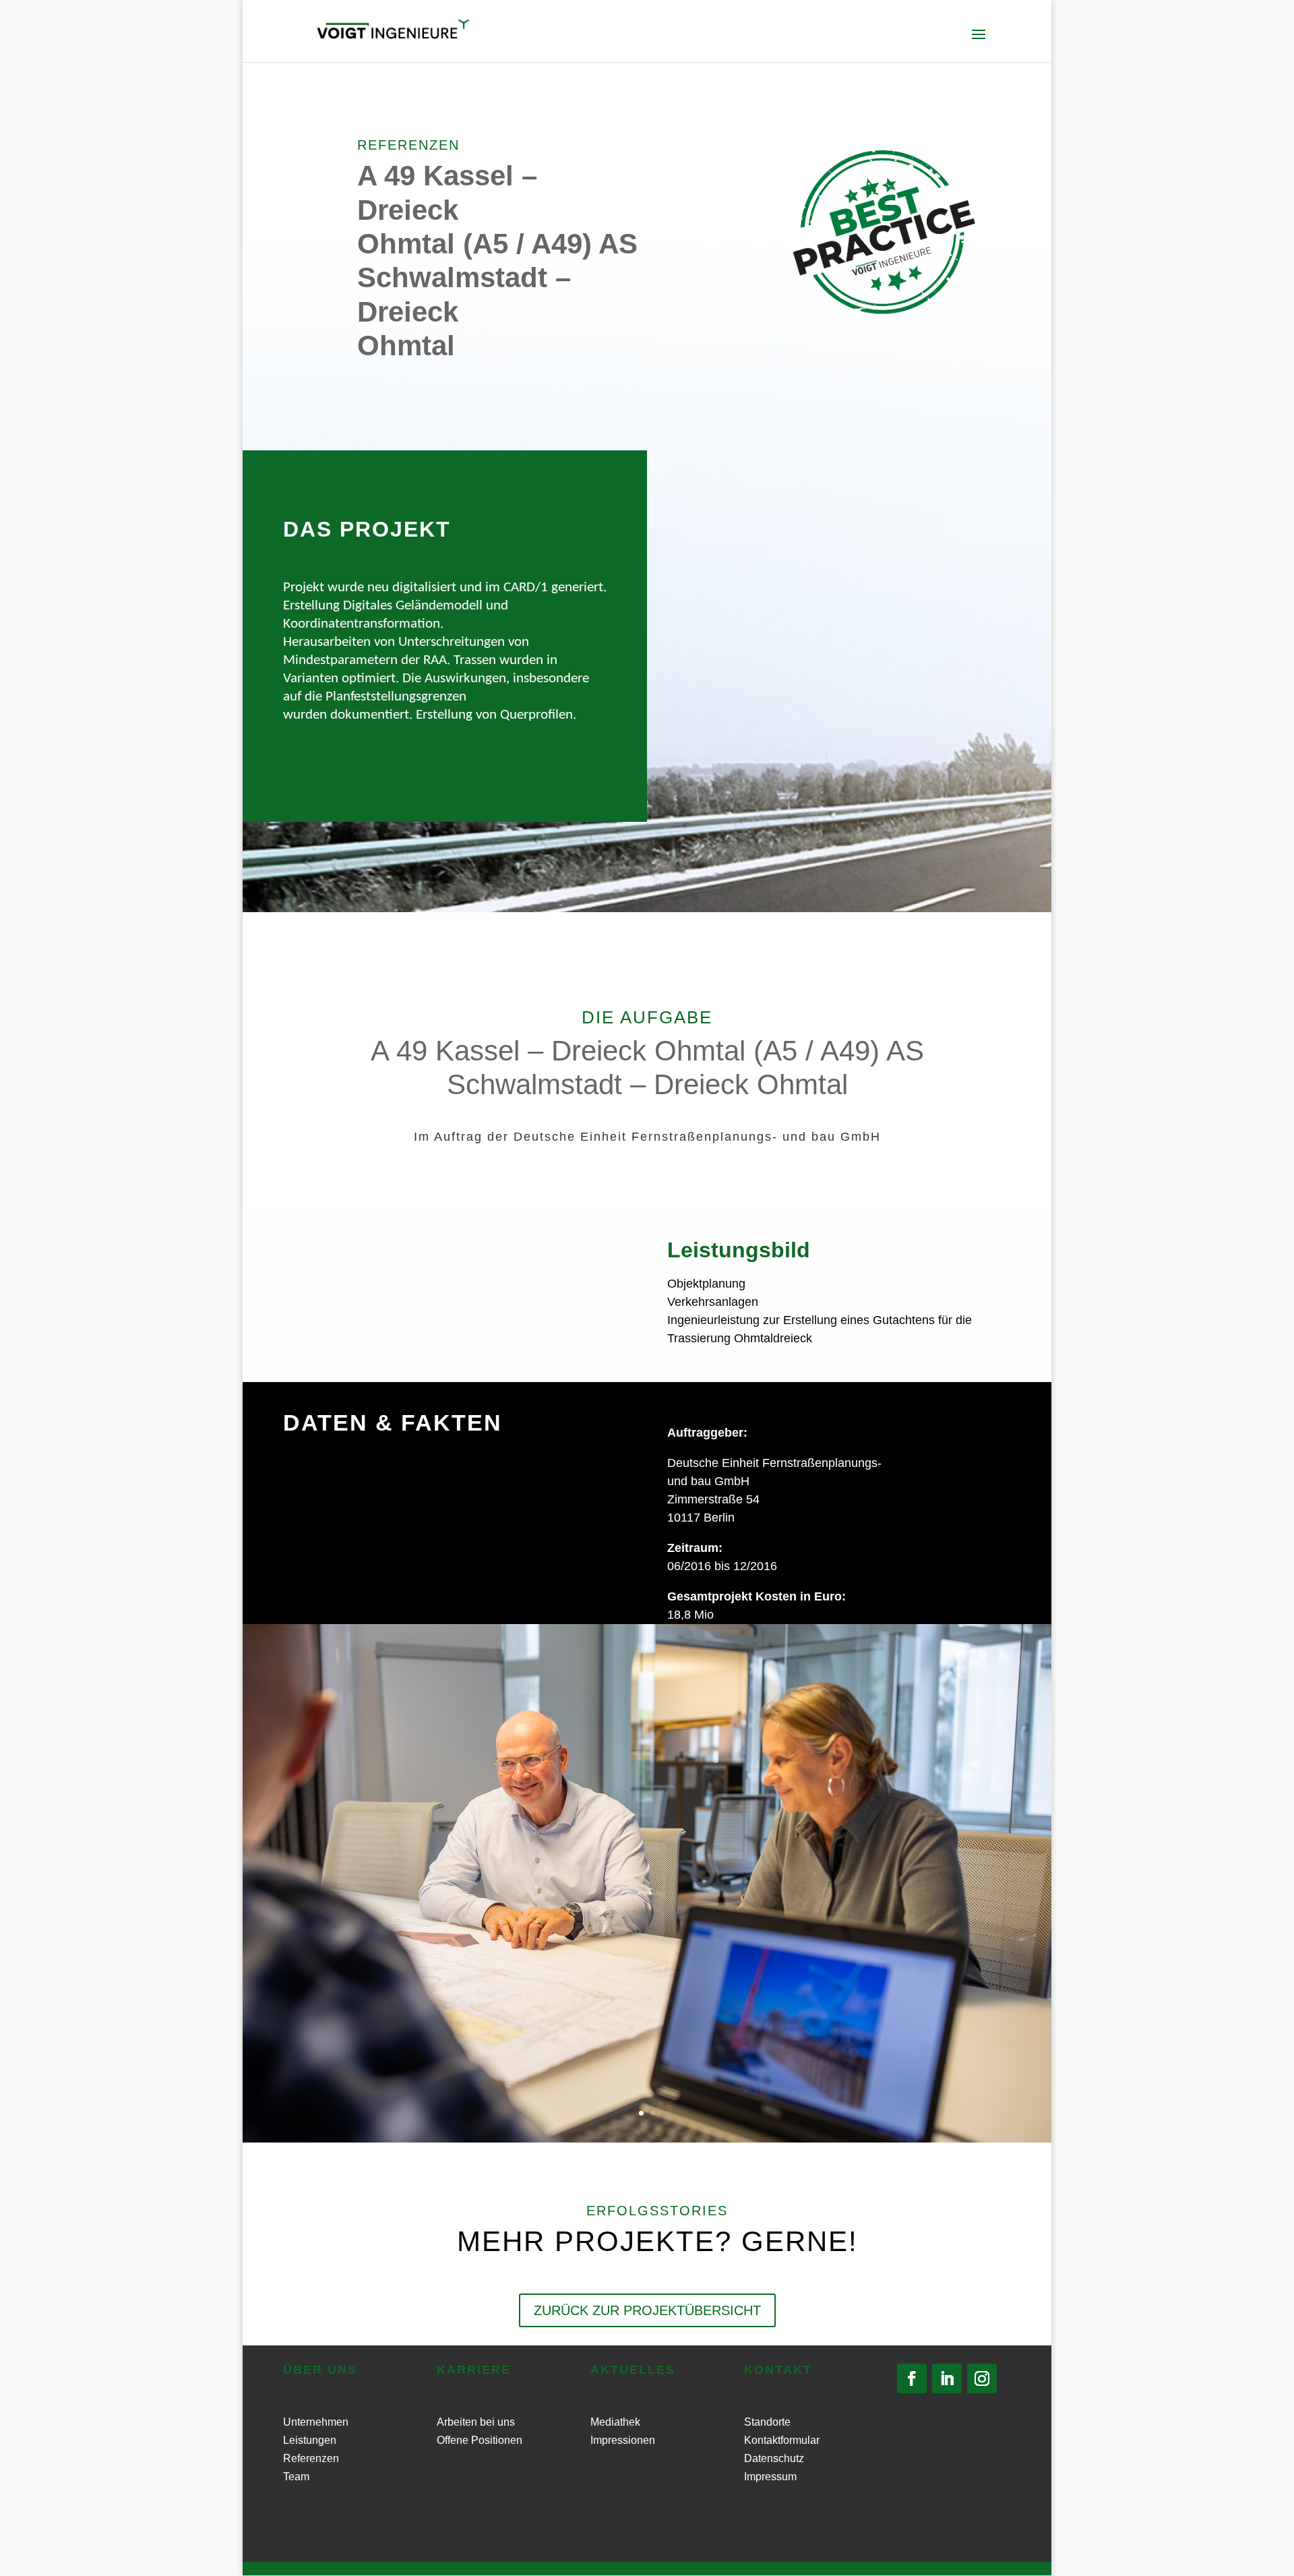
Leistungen (310, 2440)
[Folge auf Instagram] (982, 2378)
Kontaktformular (782, 2440)
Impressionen (623, 2440)
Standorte (767, 2422)
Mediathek (615, 2422)
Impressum (770, 2477)
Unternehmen (316, 2422)
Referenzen (311, 2458)
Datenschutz (774, 2458)
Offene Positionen (480, 2440)
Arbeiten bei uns (476, 2422)
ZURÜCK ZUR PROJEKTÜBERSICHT (647, 2310)
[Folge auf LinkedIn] (947, 2378)
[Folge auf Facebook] (912, 2378)
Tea (292, 2477)
